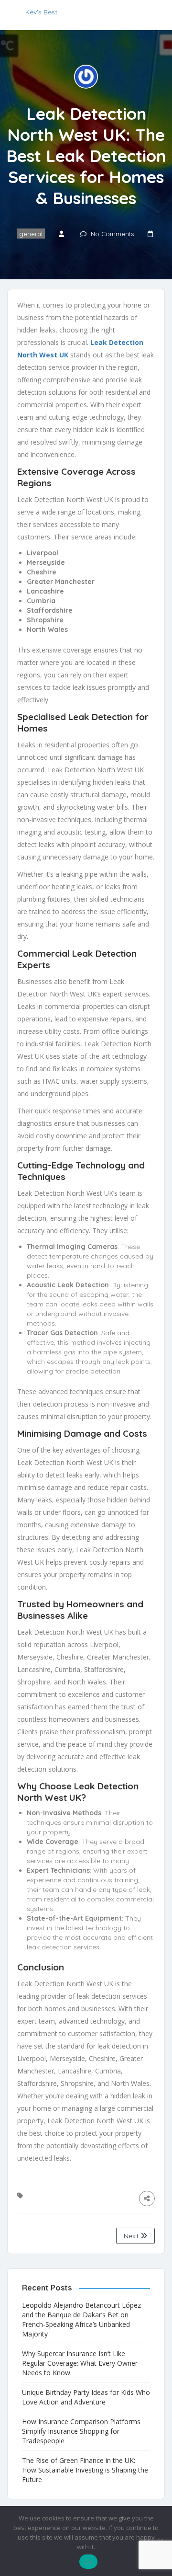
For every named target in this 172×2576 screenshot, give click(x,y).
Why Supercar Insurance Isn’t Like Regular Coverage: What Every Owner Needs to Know (80, 2363)
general (31, 234)
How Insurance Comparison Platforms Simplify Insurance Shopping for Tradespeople (81, 2431)
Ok (88, 2562)
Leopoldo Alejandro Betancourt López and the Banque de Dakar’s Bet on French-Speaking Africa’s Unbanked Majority (81, 2319)
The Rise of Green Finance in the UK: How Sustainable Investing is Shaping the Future (85, 2470)
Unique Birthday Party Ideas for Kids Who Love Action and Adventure (86, 2397)
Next (132, 2236)
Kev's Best (41, 12)
